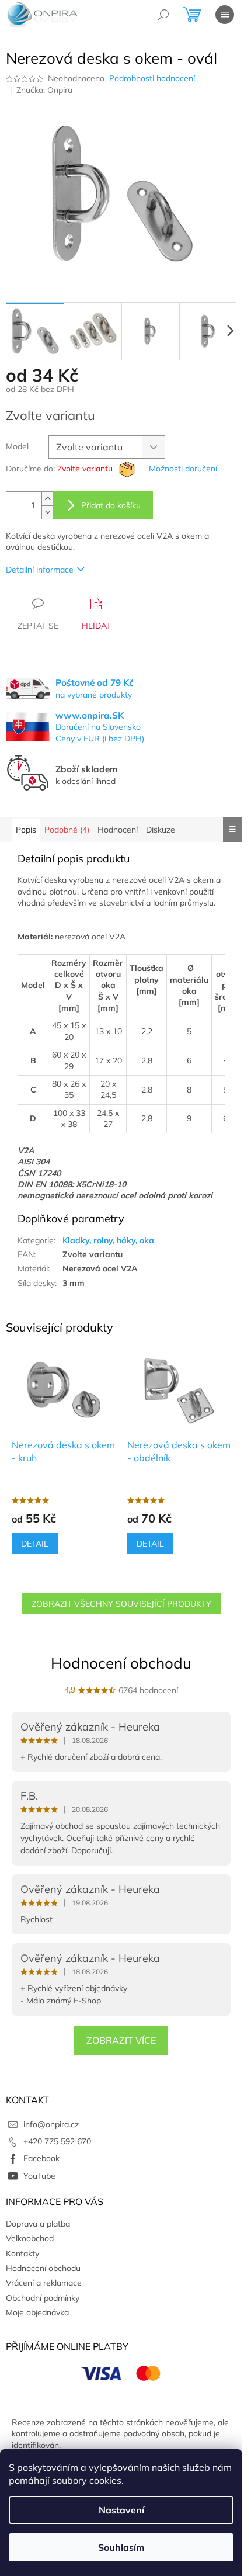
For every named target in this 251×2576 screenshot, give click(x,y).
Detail (35, 1544)
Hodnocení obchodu (121, 1663)
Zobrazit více (121, 2040)
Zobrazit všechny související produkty (121, 1604)
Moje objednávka (37, 2312)
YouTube (39, 2176)
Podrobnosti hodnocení (152, 78)
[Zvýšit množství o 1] (47, 499)
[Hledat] (163, 15)
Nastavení (121, 2510)
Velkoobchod (30, 2238)
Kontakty (22, 2253)
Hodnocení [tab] (118, 830)
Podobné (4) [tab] (67, 830)
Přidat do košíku (111, 505)
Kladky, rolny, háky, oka (108, 1240)
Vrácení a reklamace (44, 2283)
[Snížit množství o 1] (47, 512)
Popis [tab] (26, 830)
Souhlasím (121, 2547)
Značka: (44, 90)
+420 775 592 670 (57, 2141)
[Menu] (225, 15)
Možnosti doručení (183, 469)
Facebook (41, 2158)
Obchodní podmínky (43, 2298)
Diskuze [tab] (161, 830)
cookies (105, 2480)
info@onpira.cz (51, 2124)
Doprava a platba (38, 2224)
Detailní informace (40, 570)
